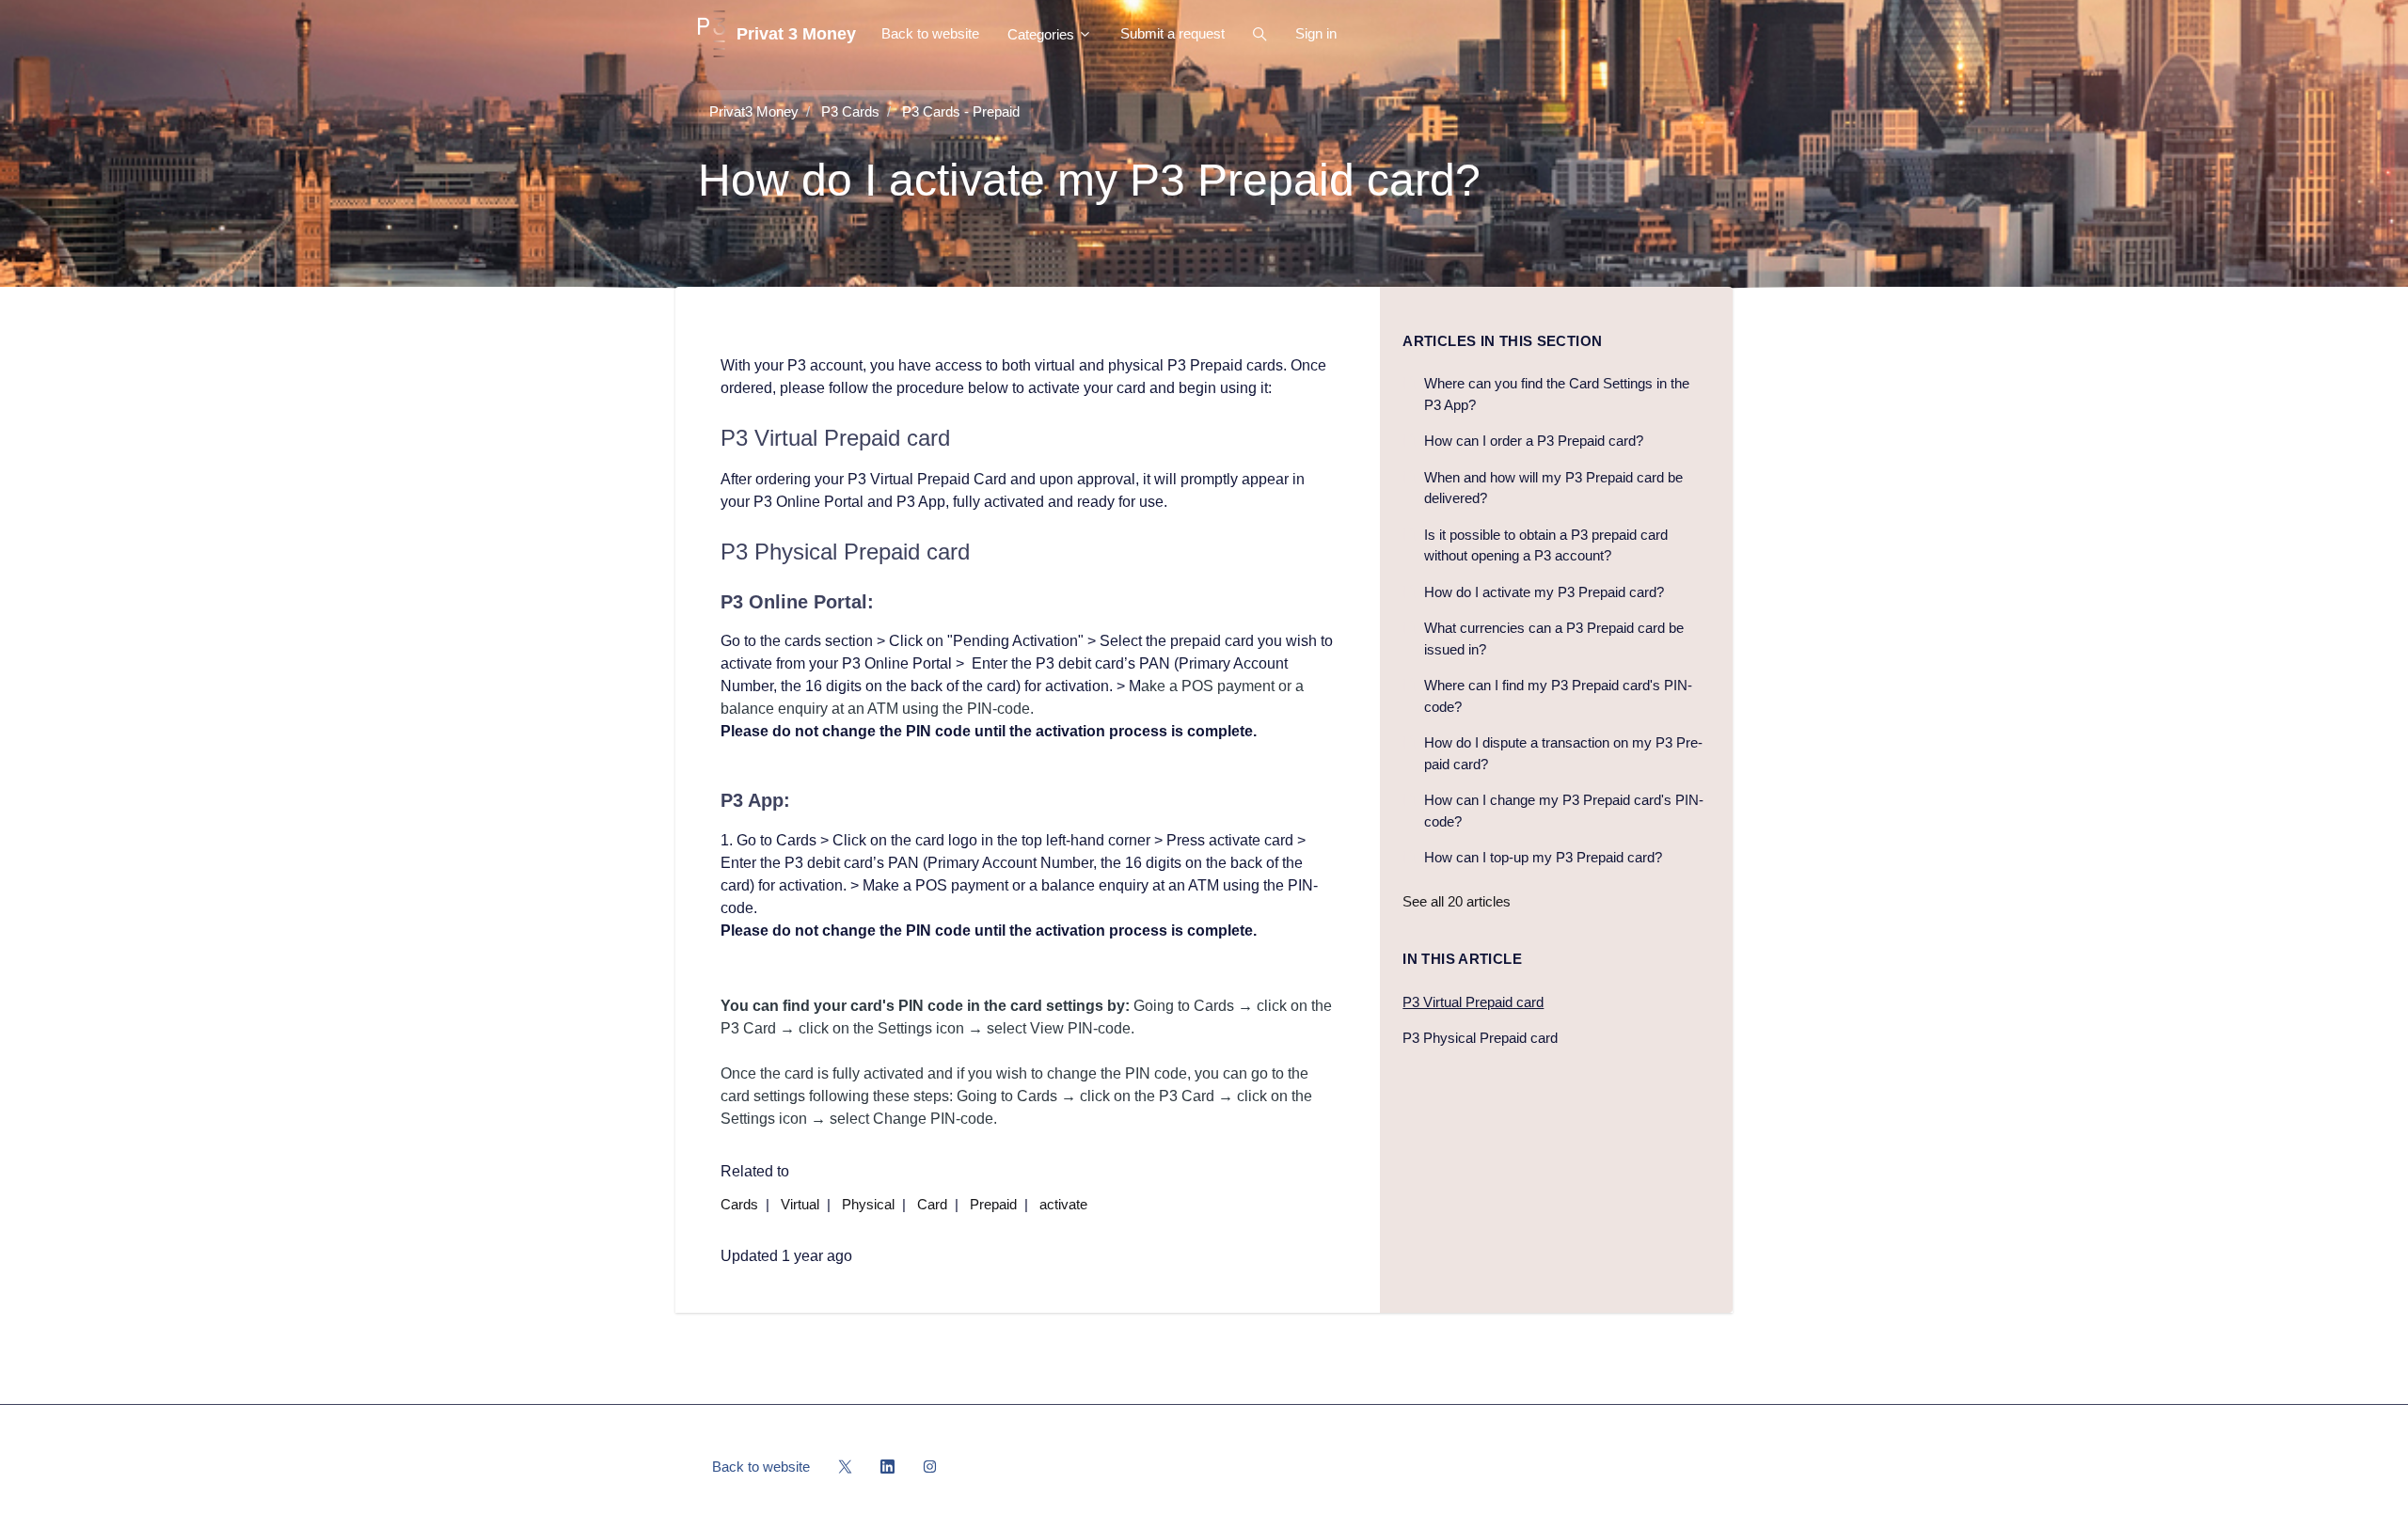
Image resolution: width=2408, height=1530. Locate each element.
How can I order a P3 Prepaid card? (1534, 441)
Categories (1043, 34)
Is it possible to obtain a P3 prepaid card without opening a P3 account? (1546, 545)
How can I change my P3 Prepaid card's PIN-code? (1564, 811)
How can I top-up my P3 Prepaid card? (1543, 857)
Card (932, 1204)
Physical (868, 1204)
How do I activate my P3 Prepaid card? (1544, 592)
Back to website (930, 33)
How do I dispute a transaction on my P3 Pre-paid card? (1563, 753)
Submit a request (1172, 33)
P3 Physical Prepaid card (1480, 1038)
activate (1063, 1204)
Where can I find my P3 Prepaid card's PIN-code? (1558, 696)
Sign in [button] (1316, 33)
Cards (739, 1204)
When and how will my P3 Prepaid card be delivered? (1553, 488)
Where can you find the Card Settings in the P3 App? (1557, 394)
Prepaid (993, 1204)
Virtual (800, 1204)
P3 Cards (850, 111)
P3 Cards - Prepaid (961, 111)
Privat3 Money (754, 111)
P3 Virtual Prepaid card (1473, 1002)
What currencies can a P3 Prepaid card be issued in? (1554, 639)
